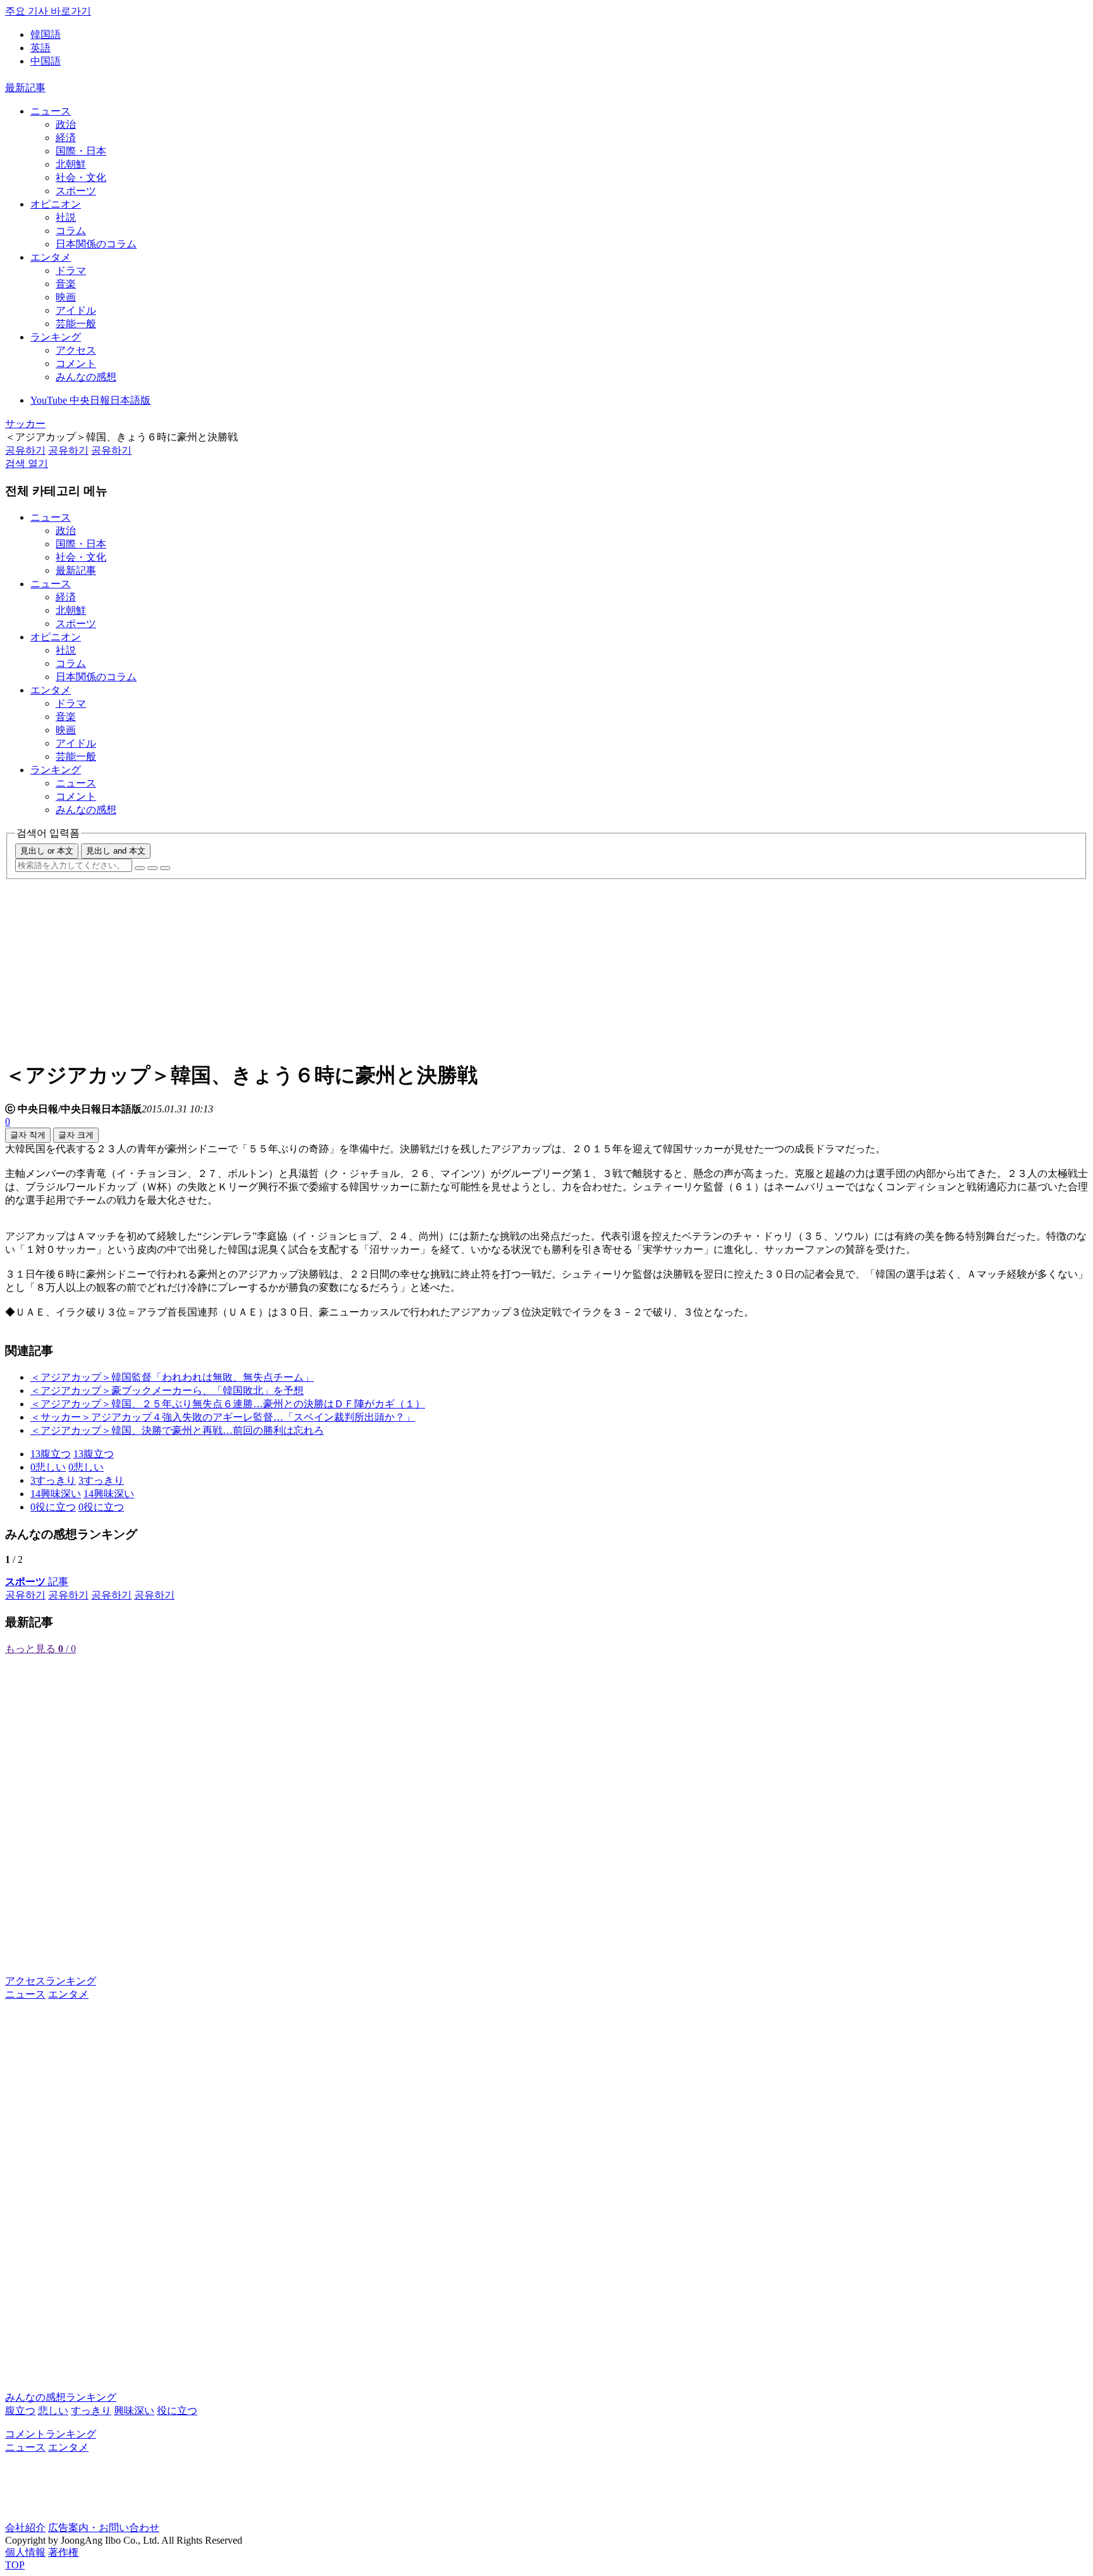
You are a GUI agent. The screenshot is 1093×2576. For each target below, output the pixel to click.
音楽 (66, 284)
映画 (66, 297)
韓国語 (46, 34)
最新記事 (25, 88)
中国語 (46, 61)
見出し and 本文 (116, 851)
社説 (66, 217)
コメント (76, 364)
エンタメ (51, 257)
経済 (66, 138)
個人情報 (25, 2552)
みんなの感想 (86, 377)
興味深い (134, 2411)
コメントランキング (51, 2434)
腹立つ (20, 2411)
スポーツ (76, 191)
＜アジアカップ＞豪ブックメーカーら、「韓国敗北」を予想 (167, 1391)
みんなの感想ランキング (61, 2397)
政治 (66, 124)
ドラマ (71, 271)
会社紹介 (25, 2528)
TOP (15, 2565)
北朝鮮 (71, 164)
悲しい (53, 2411)
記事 (37, 1582)
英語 (40, 48)
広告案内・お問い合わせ (104, 2528)
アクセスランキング (51, 1981)
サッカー (25, 424)
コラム (71, 231)
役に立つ (177, 2411)
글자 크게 (76, 1135)
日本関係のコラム (96, 244)
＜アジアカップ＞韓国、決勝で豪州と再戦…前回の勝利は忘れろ (177, 1430)
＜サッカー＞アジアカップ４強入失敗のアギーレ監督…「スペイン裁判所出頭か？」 (223, 1417)
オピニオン (56, 204)
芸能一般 (76, 324)
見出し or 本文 (47, 851)
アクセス (76, 350)
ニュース (51, 111)
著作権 (63, 2552)
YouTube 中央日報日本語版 (90, 400)
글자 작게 (28, 1135)
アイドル (76, 310)
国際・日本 (81, 151)
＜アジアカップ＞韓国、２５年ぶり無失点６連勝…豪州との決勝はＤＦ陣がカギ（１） (228, 1404)
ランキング (56, 337)
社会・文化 (81, 177)
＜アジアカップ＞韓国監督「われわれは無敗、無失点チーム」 (172, 1377)
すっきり (91, 2411)
